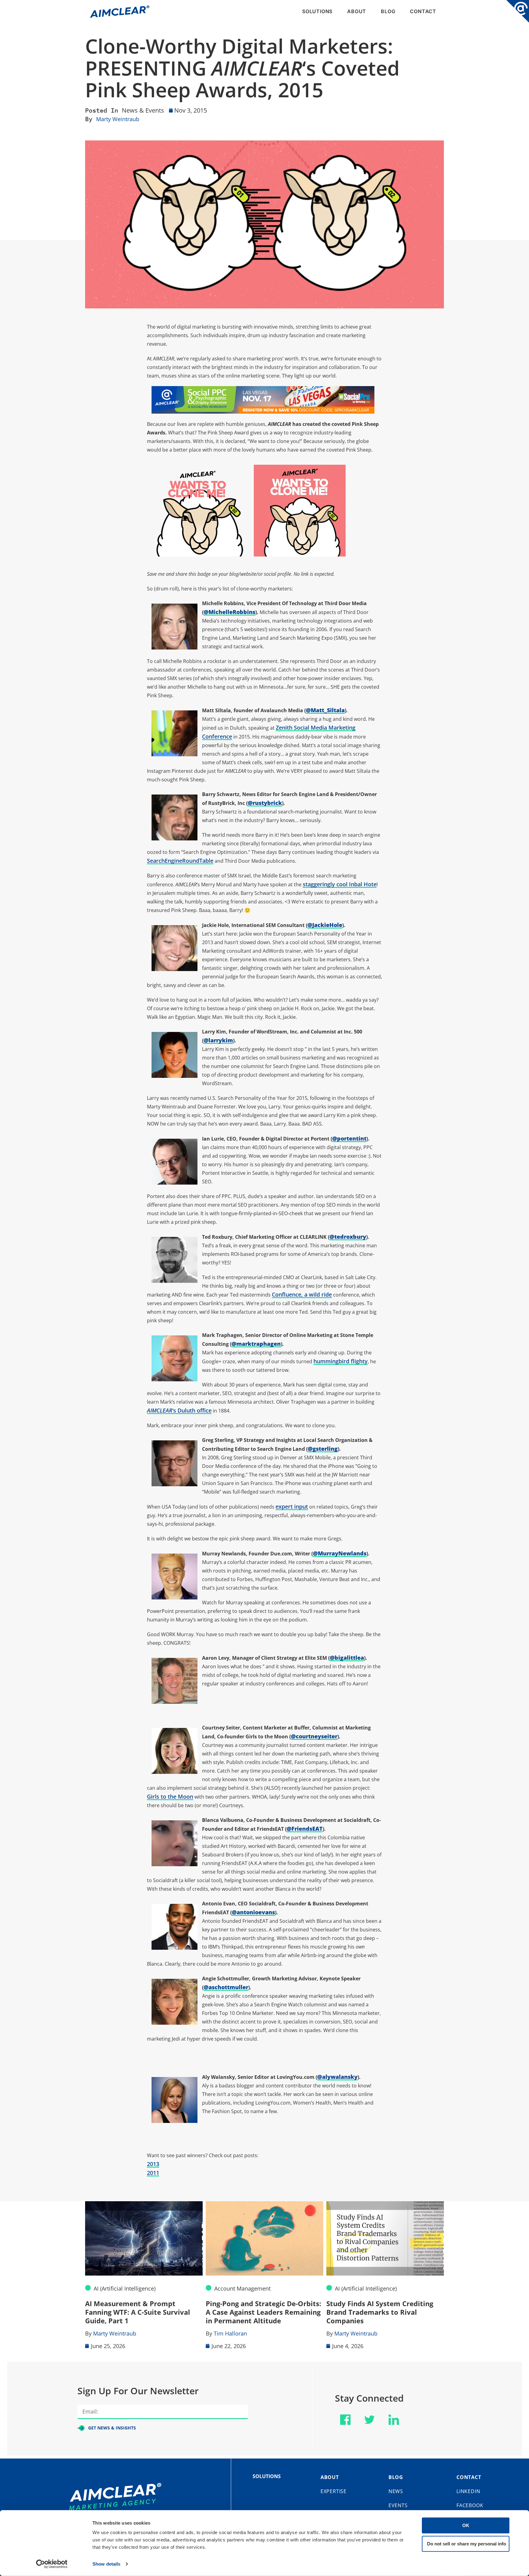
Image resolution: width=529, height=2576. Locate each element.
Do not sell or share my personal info (467, 2543)
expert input (292, 1506)
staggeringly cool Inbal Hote (340, 884)
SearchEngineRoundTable (180, 861)
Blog (388, 11)
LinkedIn (468, 2491)
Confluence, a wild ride (302, 1294)
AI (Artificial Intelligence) (245, 2288)
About (357, 11)
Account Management (122, 2288)
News (396, 2491)
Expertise (334, 2491)
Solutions (317, 11)
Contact (423, 11)
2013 (153, 2164)
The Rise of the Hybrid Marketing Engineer (382, 2308)
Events (398, 2505)
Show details (106, 2564)
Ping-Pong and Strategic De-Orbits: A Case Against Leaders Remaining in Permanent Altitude (143, 2312)
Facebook (470, 2505)
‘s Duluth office (179, 1410)
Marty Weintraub (118, 119)
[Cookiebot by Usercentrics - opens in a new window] (52, 2564)
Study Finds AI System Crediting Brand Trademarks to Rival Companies (259, 2312)
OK (466, 2525)
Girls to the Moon (170, 1796)
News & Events (143, 110)
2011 (153, 2173)
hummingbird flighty (341, 1361)
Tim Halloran (110, 2333)
